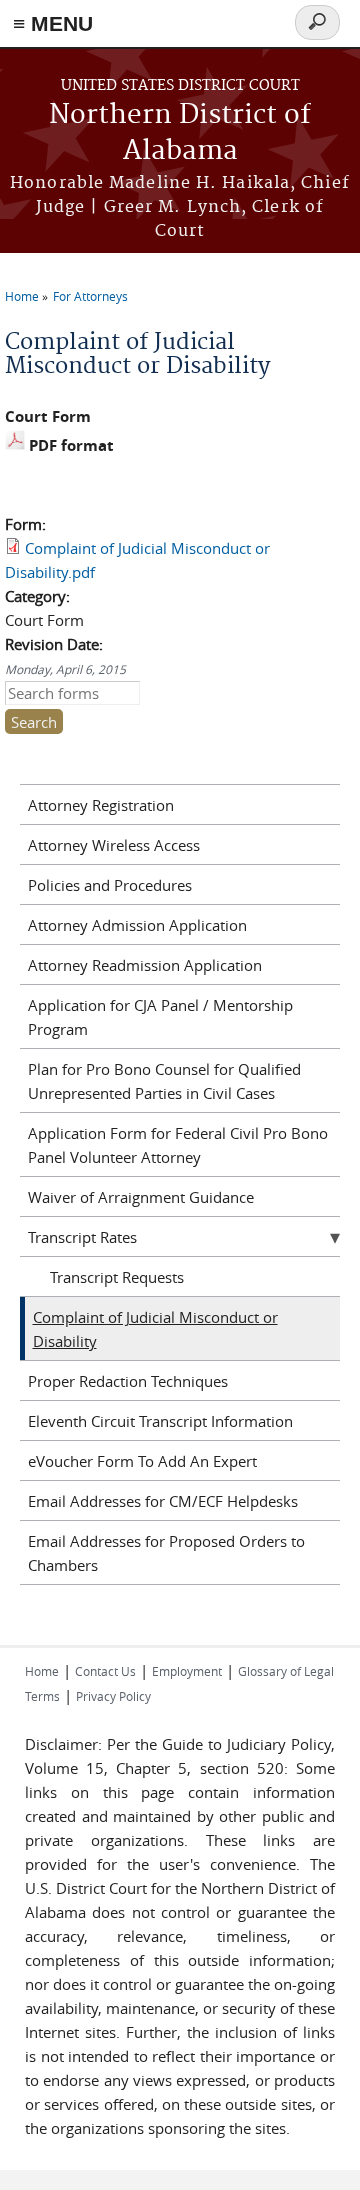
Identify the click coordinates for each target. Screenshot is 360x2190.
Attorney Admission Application (137, 925)
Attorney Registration (101, 805)
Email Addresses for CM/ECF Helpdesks (163, 1501)
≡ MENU (53, 23)
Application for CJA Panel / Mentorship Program (160, 1017)
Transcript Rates (82, 1237)
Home (22, 296)
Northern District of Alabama (180, 133)
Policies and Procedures (110, 885)
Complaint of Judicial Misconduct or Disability (155, 1329)
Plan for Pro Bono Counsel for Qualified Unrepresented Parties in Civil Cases (164, 1081)
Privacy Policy (113, 1696)
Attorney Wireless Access (114, 845)
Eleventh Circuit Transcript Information (160, 1421)
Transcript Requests (117, 1277)
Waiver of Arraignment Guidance (141, 1197)
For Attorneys (90, 296)
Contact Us (105, 1671)
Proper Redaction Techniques (128, 1381)
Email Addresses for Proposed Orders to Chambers (166, 1553)
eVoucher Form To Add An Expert (142, 1461)
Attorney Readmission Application (145, 965)
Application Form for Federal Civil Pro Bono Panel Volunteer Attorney (178, 1145)
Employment (187, 1671)
